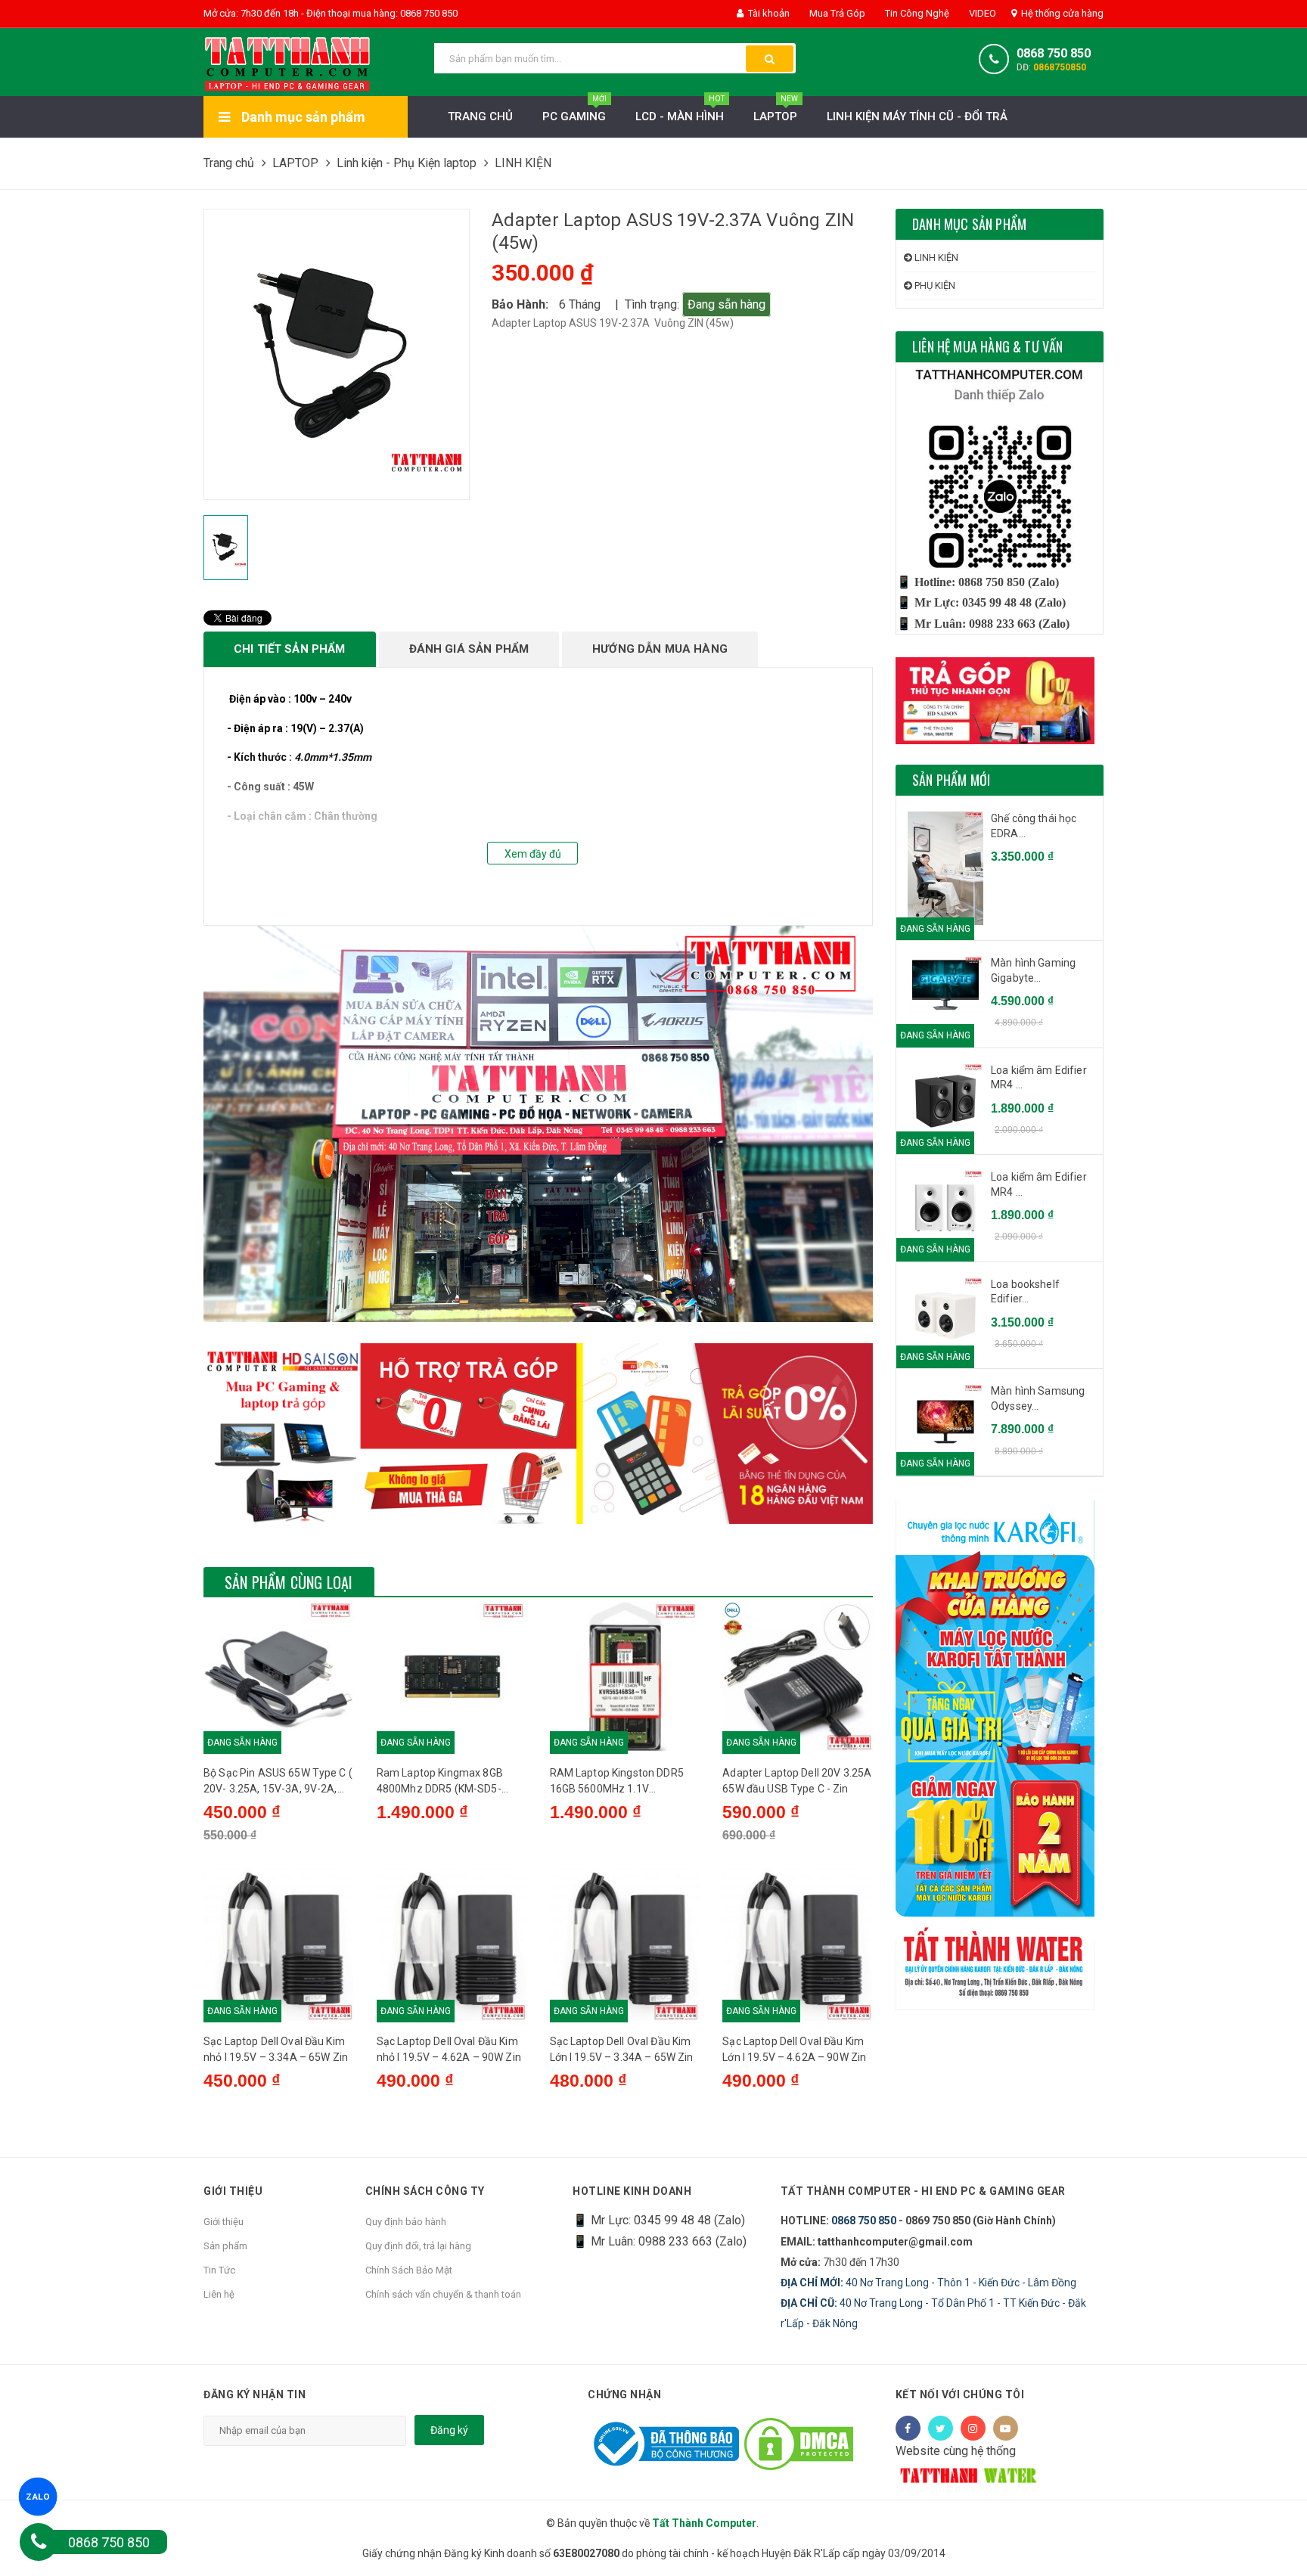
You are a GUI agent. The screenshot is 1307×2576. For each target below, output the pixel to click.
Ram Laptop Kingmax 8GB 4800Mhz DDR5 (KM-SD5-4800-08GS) (440, 1782)
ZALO (38, 2497)
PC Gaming (574, 110)
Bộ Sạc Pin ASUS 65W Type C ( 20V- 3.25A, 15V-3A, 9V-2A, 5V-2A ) (278, 1782)
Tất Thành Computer (704, 2523)
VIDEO (981, 13)
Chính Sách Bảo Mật (409, 2270)
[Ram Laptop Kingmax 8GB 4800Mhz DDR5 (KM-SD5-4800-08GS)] (452, 1676)
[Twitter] (941, 2428)
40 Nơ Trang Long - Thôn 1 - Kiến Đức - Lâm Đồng (928, 2283)
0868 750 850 (1054, 53)
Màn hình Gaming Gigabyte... (1033, 970)
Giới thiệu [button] (233, 2191)
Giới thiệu (224, 2222)
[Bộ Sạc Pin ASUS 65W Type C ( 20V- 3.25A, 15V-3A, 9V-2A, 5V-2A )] (279, 1676)
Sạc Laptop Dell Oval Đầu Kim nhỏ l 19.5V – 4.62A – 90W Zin (449, 2049)
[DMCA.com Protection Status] (799, 2443)
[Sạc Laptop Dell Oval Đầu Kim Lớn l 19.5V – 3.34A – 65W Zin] (625, 1944)
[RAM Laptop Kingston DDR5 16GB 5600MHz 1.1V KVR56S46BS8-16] (625, 1676)
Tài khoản (768, 13)
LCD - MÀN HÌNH (680, 110)
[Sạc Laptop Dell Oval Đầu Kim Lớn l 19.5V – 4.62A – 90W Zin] (798, 1944)
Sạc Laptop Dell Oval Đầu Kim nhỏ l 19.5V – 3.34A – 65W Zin (276, 2049)
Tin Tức (219, 2270)
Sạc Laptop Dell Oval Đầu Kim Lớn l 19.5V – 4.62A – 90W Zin (794, 2049)
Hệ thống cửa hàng (1061, 13)
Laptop (776, 110)
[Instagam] (973, 2428)
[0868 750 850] (39, 2542)
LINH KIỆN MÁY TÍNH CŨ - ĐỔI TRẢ (917, 116)
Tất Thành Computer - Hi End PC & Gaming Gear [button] (923, 2191)
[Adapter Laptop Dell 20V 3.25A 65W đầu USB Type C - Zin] (798, 1676)
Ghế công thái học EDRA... (1034, 826)
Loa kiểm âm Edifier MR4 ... (1039, 1078)
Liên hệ (219, 2294)
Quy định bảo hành (406, 2222)
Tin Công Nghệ (916, 13)
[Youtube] (1006, 2428)
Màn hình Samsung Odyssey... (1038, 1398)
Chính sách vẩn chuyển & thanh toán (443, 2294)
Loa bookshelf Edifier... (1025, 1292)
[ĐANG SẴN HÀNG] (945, 985)
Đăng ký (449, 2430)
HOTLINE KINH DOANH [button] (632, 2191)
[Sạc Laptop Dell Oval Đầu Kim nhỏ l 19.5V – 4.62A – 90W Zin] (452, 1944)
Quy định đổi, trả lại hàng (418, 2246)
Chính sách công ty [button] (425, 2191)
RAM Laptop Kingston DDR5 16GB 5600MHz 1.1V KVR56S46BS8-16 (617, 1782)
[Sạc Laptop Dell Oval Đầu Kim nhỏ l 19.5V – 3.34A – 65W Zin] (279, 1944)
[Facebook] (908, 2428)
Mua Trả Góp (836, 13)
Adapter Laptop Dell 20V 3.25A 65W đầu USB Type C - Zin (797, 1781)
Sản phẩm (225, 2246)
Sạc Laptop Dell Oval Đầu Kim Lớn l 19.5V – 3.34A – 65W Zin (622, 2049)
